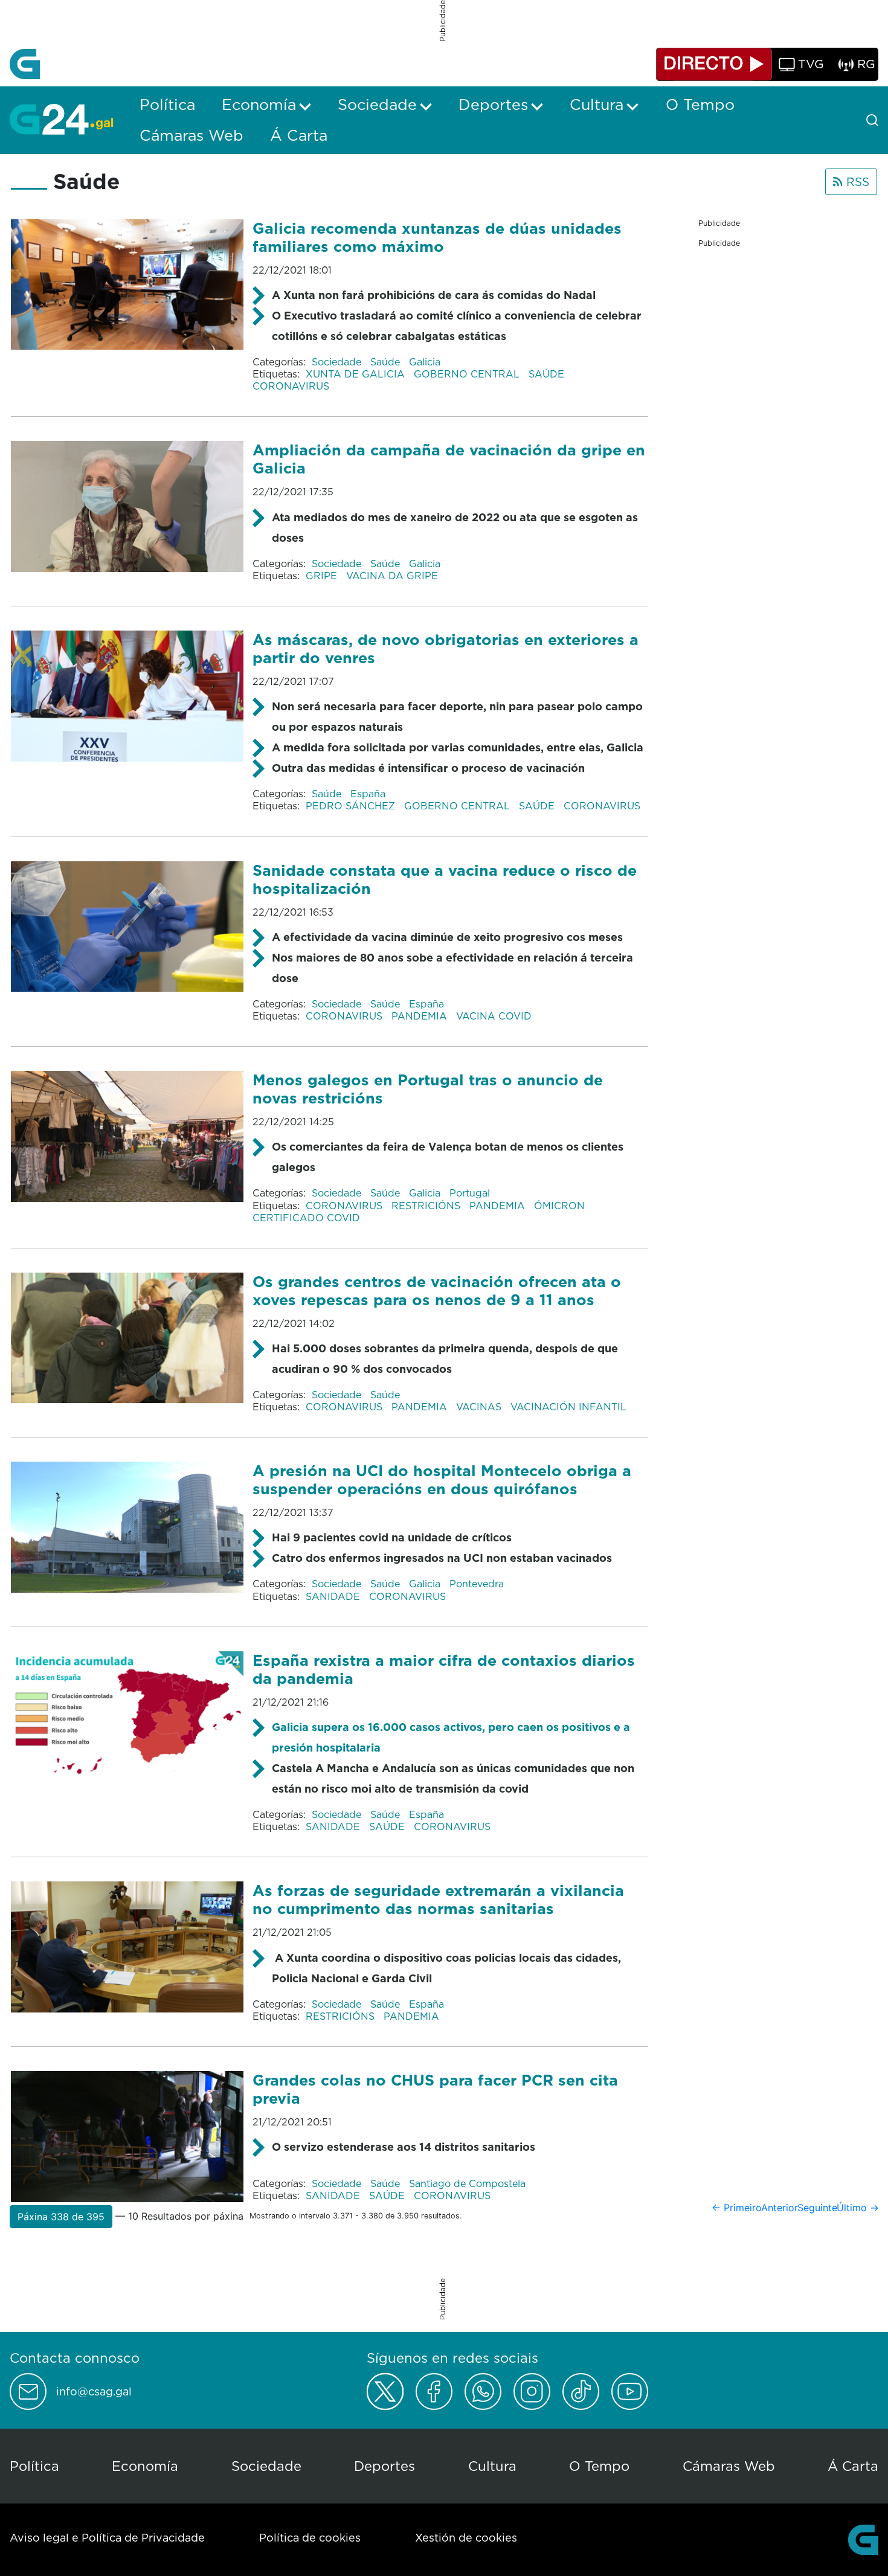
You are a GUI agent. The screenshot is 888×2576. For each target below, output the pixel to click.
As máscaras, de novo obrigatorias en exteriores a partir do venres (446, 648)
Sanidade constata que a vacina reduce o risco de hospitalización (445, 879)
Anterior (780, 2208)
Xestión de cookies (466, 2538)
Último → (858, 2208)
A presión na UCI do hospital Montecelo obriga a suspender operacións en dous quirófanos (442, 1479)
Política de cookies (310, 2538)
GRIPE (323, 576)
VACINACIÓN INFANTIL (568, 1407)
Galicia (425, 362)
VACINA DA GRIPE (392, 576)
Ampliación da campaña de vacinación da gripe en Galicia (449, 459)
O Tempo (599, 2466)
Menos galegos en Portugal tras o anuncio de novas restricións (428, 1089)
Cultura (492, 2466)
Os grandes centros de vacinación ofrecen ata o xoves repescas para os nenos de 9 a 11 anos (437, 1290)
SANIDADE (334, 1596)
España (368, 794)
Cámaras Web (729, 2466)
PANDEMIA (421, 1016)
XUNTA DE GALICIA (357, 374)
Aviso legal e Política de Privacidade (107, 2538)
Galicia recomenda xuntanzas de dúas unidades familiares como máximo (437, 237)
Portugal (470, 1193)
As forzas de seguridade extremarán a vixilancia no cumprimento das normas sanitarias (438, 1899)
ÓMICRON (561, 1206)
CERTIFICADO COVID (306, 1218)
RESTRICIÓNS (427, 1206)
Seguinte (817, 2208)
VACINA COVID (494, 1016)
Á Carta (853, 2466)
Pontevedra (477, 1584)
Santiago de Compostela (467, 2183)
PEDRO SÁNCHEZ (352, 806)
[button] (61, 2217)
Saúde (387, 362)
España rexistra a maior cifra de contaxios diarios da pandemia (444, 1669)
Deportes (384, 2466)
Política (34, 2466)
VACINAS (480, 1407)
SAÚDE (548, 374)
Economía (145, 2466)
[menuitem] (167, 104)
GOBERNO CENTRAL (468, 374)
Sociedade (338, 362)
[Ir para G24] (61, 119)
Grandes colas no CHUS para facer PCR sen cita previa (435, 2089)
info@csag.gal (94, 2392)
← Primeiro (737, 2208)
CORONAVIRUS (291, 386)
